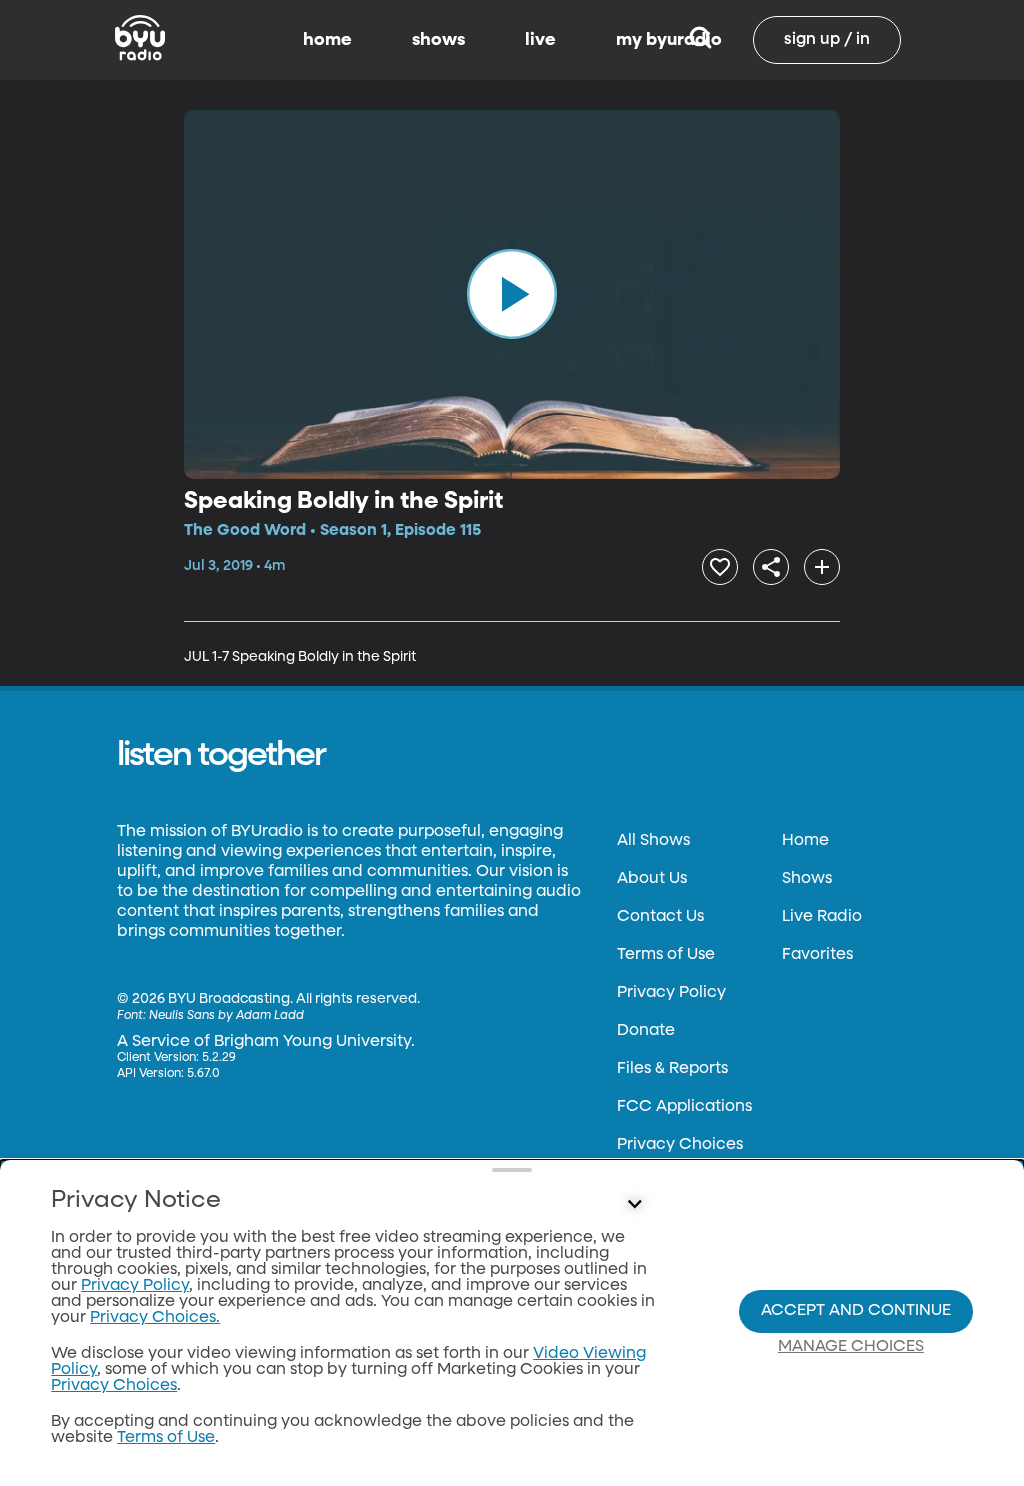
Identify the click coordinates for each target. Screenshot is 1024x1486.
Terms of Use (666, 955)
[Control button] (634, 1205)
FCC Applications (684, 1107)
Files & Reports (672, 1069)
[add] (822, 567)
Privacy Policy (671, 993)
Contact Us (660, 917)
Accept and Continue (856, 1311)
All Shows (653, 841)
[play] (512, 294)
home (327, 40)
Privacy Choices (680, 1145)
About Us (652, 879)
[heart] (720, 567)
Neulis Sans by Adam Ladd (226, 1016)
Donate (646, 1031)
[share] (771, 567)
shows (438, 40)
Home (805, 841)
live (540, 40)
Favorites (817, 955)
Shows (807, 879)
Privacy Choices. (155, 1318)
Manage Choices (851, 1347)
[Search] (700, 40)
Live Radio (822, 917)
